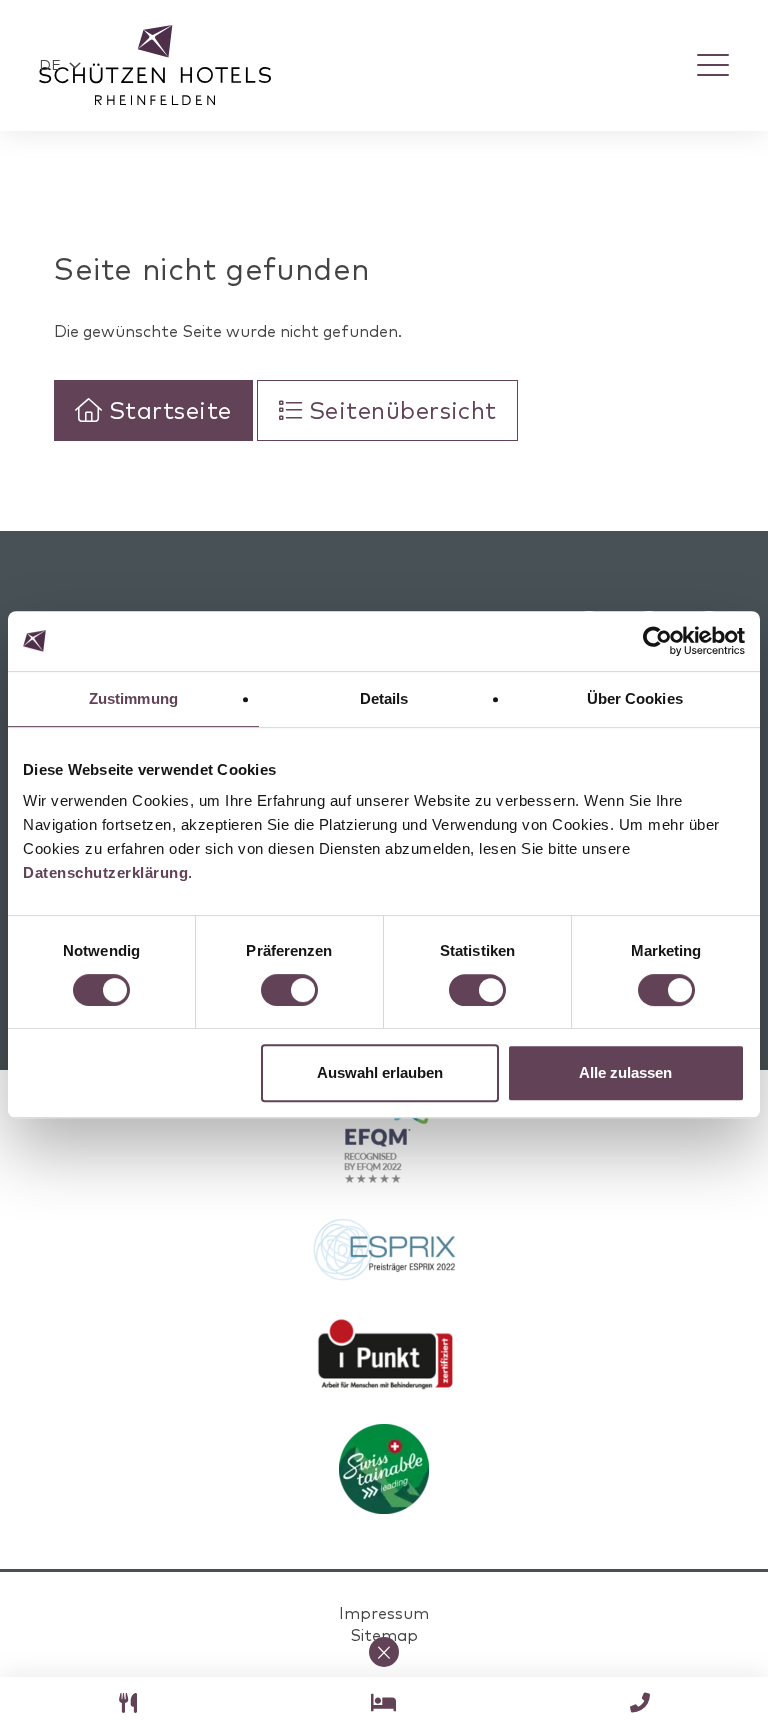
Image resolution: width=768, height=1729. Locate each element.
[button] (60, 65)
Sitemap (384, 1635)
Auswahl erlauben (380, 1072)
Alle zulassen (625, 1072)
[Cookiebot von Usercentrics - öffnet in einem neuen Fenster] (657, 641)
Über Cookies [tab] (635, 698)
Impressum (384, 1613)
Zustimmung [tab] (133, 698)
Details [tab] (384, 698)
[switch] (289, 990)
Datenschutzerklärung (105, 872)
